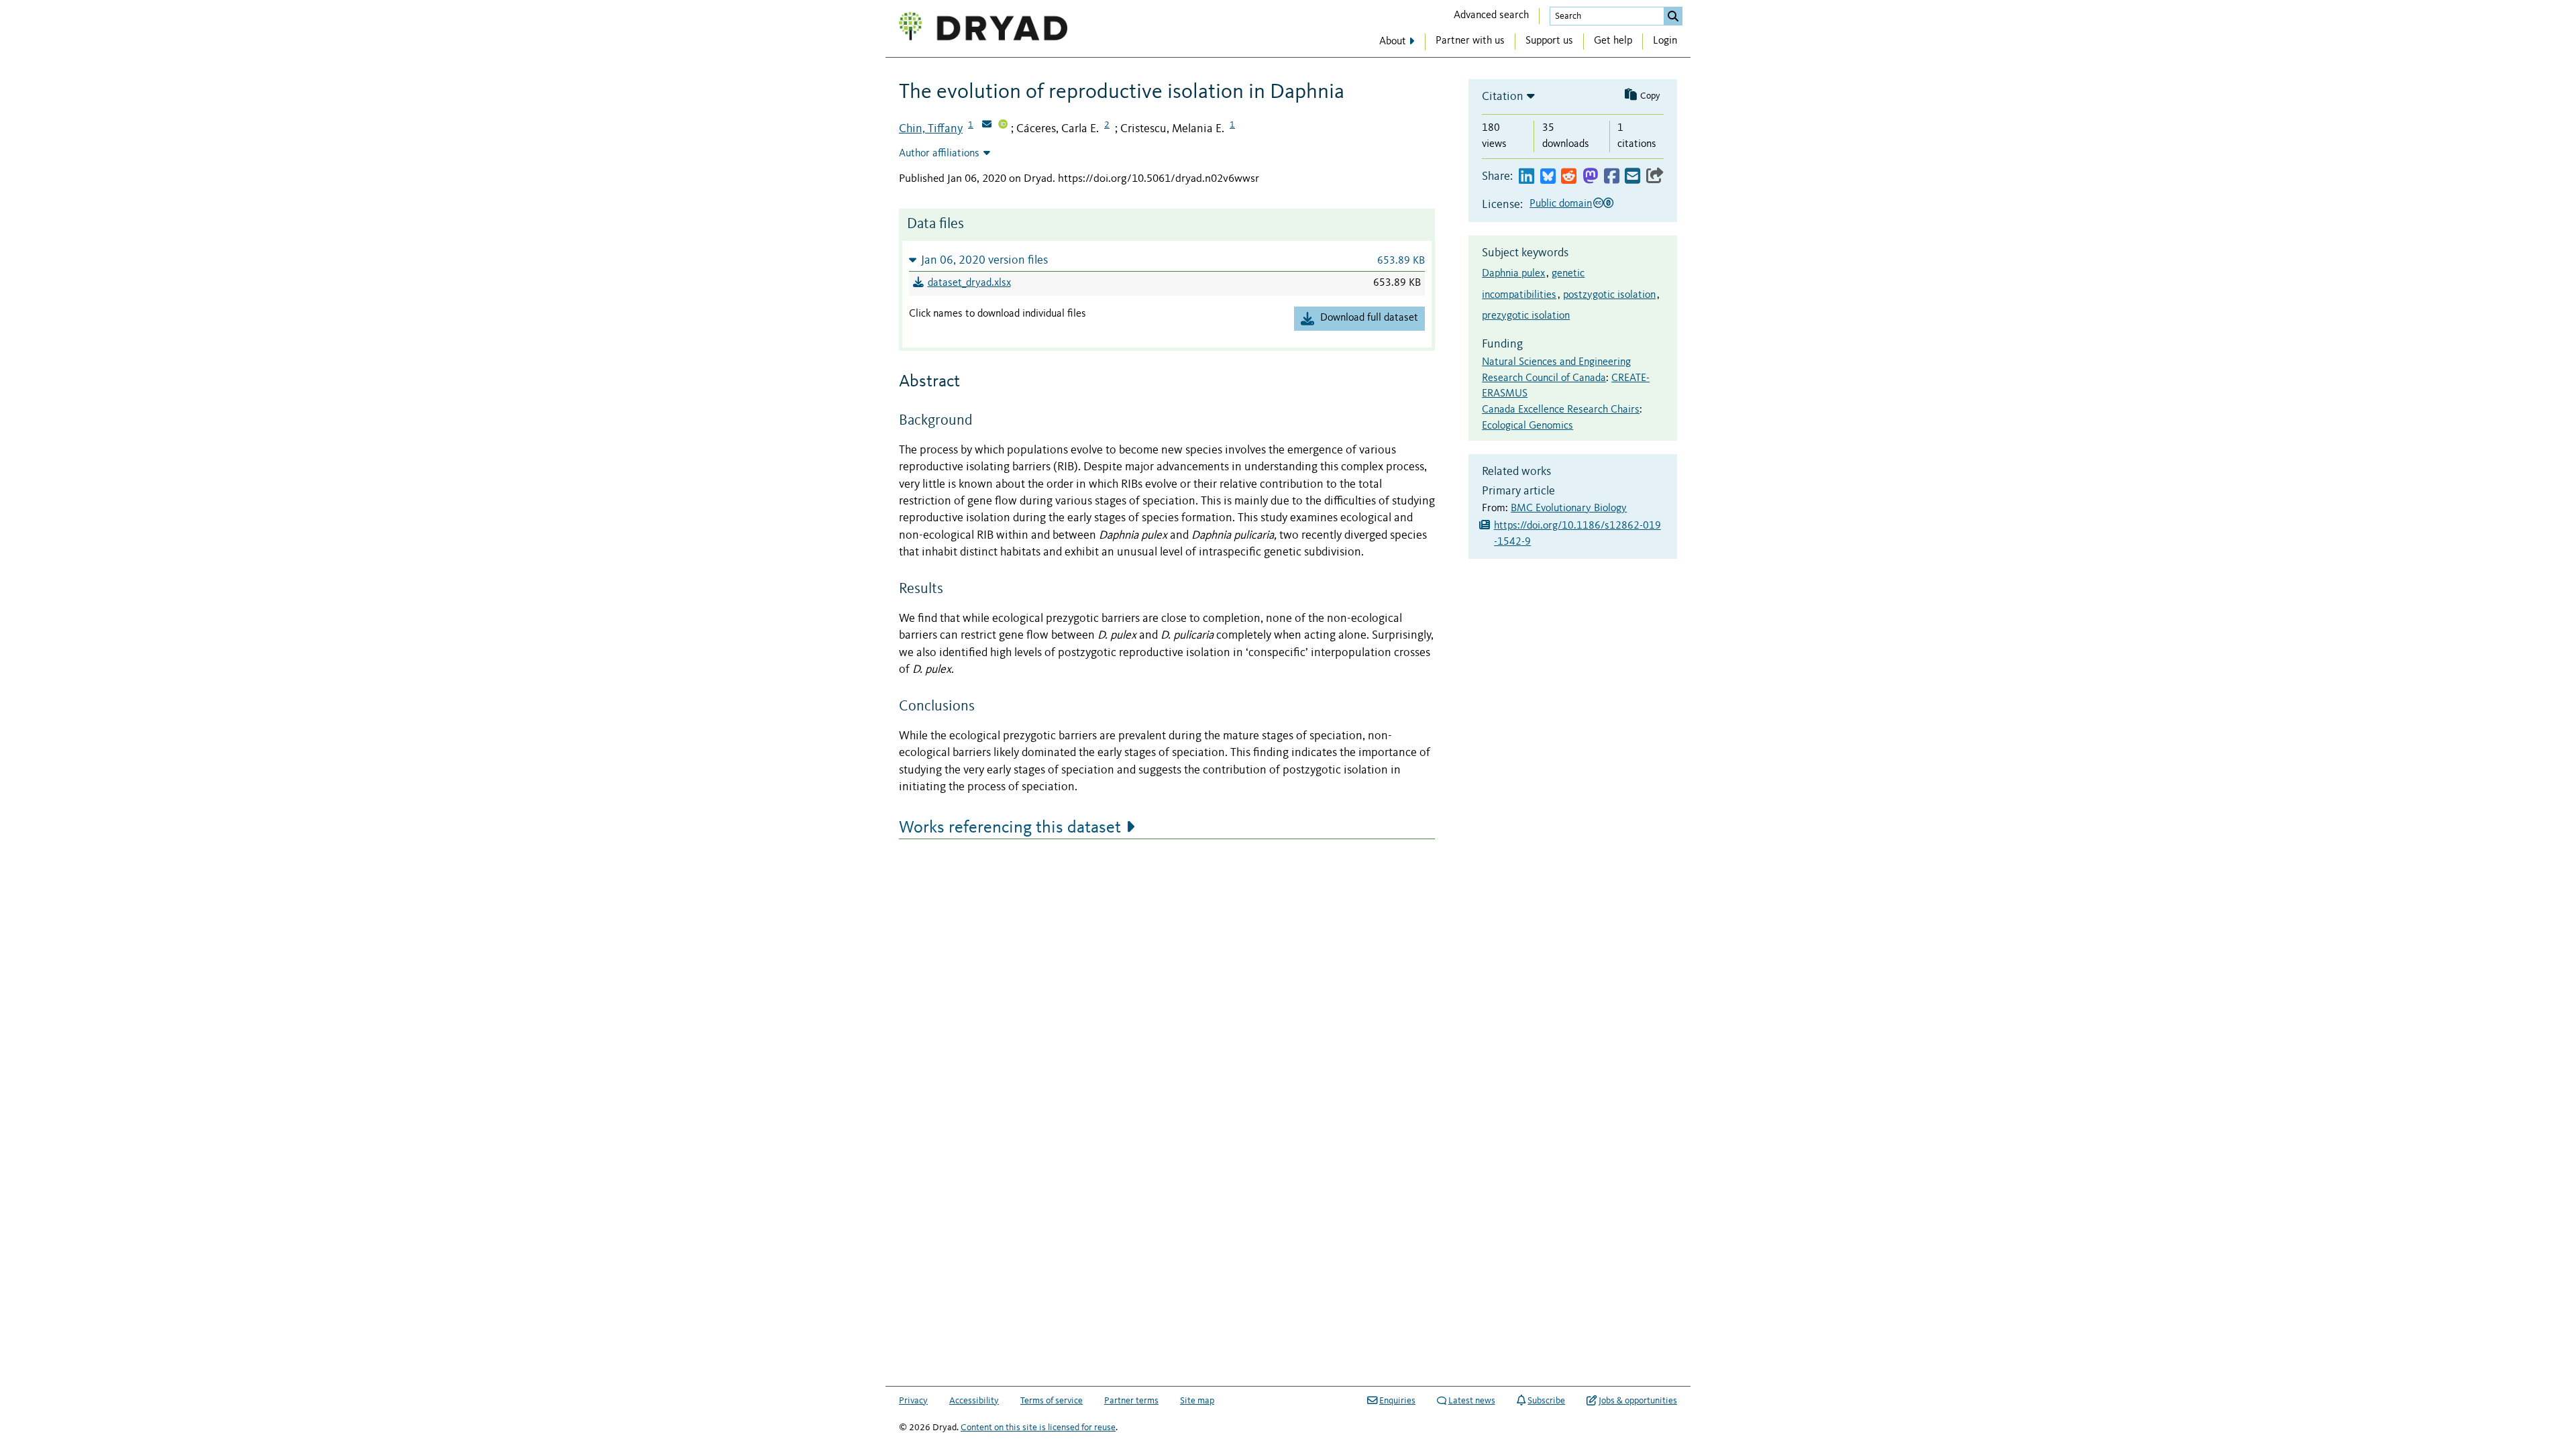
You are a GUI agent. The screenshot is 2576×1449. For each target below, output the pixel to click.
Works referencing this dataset (1010, 828)
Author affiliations (939, 154)
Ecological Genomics (1527, 426)
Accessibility (974, 1401)
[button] (1167, 260)
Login (1665, 41)
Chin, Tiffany (931, 129)
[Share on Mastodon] (1590, 177)
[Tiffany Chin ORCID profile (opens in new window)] (1003, 125)
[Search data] (1673, 16)
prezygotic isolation (1526, 316)
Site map (1197, 1401)
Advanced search (1491, 15)
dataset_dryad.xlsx (969, 283)
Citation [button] (1503, 97)
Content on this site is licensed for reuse (1038, 1428)
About (1393, 42)
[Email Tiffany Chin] (987, 125)
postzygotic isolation (1609, 295)
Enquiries (1397, 1401)
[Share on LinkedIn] (1526, 177)
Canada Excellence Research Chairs (1561, 410)
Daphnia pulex (1513, 274)
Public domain (1561, 204)
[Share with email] (1632, 177)
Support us (1549, 41)
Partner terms (1131, 1401)
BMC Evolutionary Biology (1569, 508)
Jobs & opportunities (1638, 1401)
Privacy (913, 1401)
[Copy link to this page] (1655, 177)
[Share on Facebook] (1612, 177)
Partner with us (1470, 41)
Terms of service (1052, 1401)
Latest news (1472, 1401)
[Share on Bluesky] (1548, 177)
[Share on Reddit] (1569, 177)
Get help (1613, 41)
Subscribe (1546, 1401)
